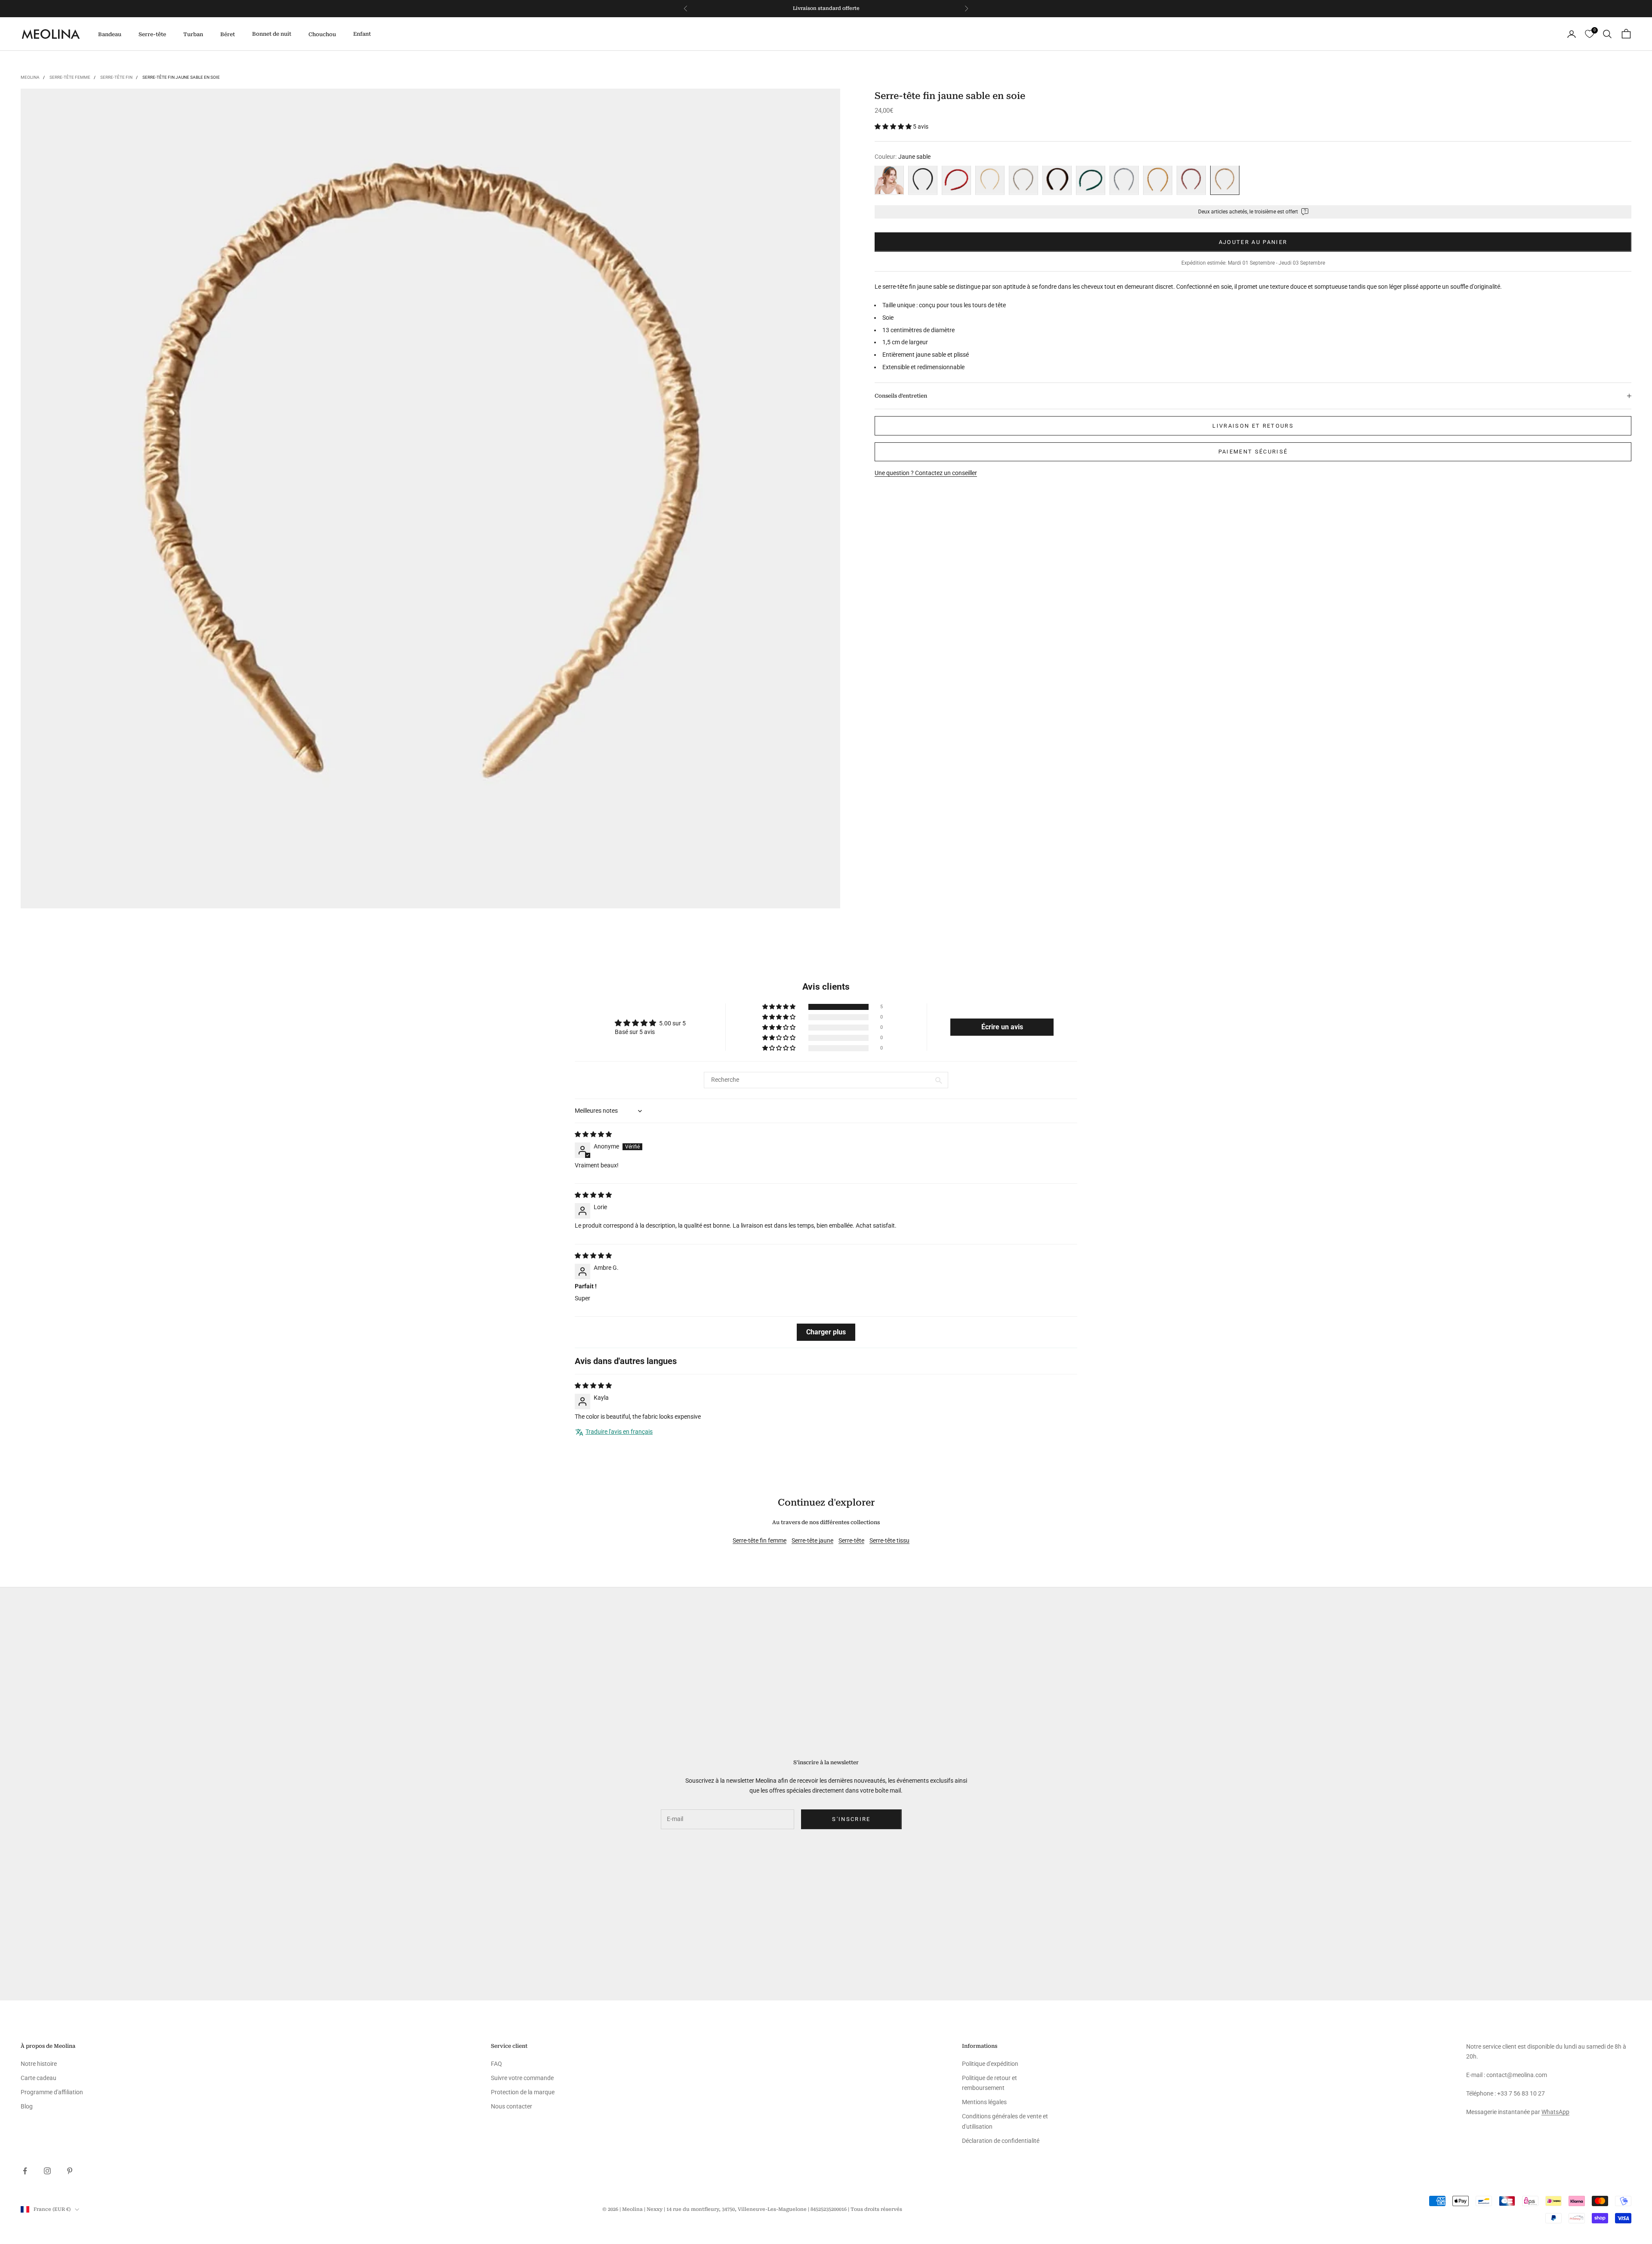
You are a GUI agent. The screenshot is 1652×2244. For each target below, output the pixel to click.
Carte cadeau (39, 2078)
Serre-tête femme (70, 77)
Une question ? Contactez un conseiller (926, 473)
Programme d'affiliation (52, 2092)
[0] (1589, 34)
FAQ (496, 2064)
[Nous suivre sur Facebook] (25, 2171)
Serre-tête (152, 34)
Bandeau (110, 34)
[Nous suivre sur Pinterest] (70, 2171)
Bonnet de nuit (272, 34)
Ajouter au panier (1253, 242)
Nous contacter (512, 2106)
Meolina (30, 77)
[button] (894, 127)
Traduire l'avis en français (619, 1432)
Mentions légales (984, 2102)
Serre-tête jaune (812, 1540)
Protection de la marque (523, 2092)
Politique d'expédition (990, 2064)
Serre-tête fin (116, 77)
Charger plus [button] (826, 1332)
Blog (27, 2106)
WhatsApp (1555, 2112)
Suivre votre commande (522, 2078)
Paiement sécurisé (1253, 452)
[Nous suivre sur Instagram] (47, 2171)
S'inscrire (851, 1819)
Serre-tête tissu (889, 1540)
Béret (228, 34)
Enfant (362, 34)
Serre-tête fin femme (760, 1540)
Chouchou (322, 34)
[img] (593, 1134)
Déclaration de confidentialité (1001, 2141)
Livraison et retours (1253, 426)
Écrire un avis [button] (1002, 1027)
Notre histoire (39, 2064)
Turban (193, 34)
